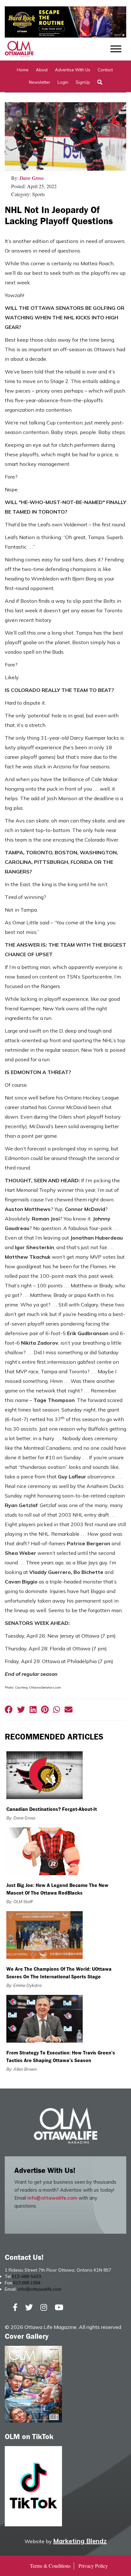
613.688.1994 (27, 2283)
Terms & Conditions (50, 2566)
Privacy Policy (93, 2566)
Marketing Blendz (80, 2541)
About (42, 70)
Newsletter (40, 82)
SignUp (83, 82)
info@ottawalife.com (52, 2198)
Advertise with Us (73, 70)
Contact (105, 70)
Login (63, 82)
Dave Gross (32, 178)
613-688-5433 (26, 2276)
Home (23, 70)
